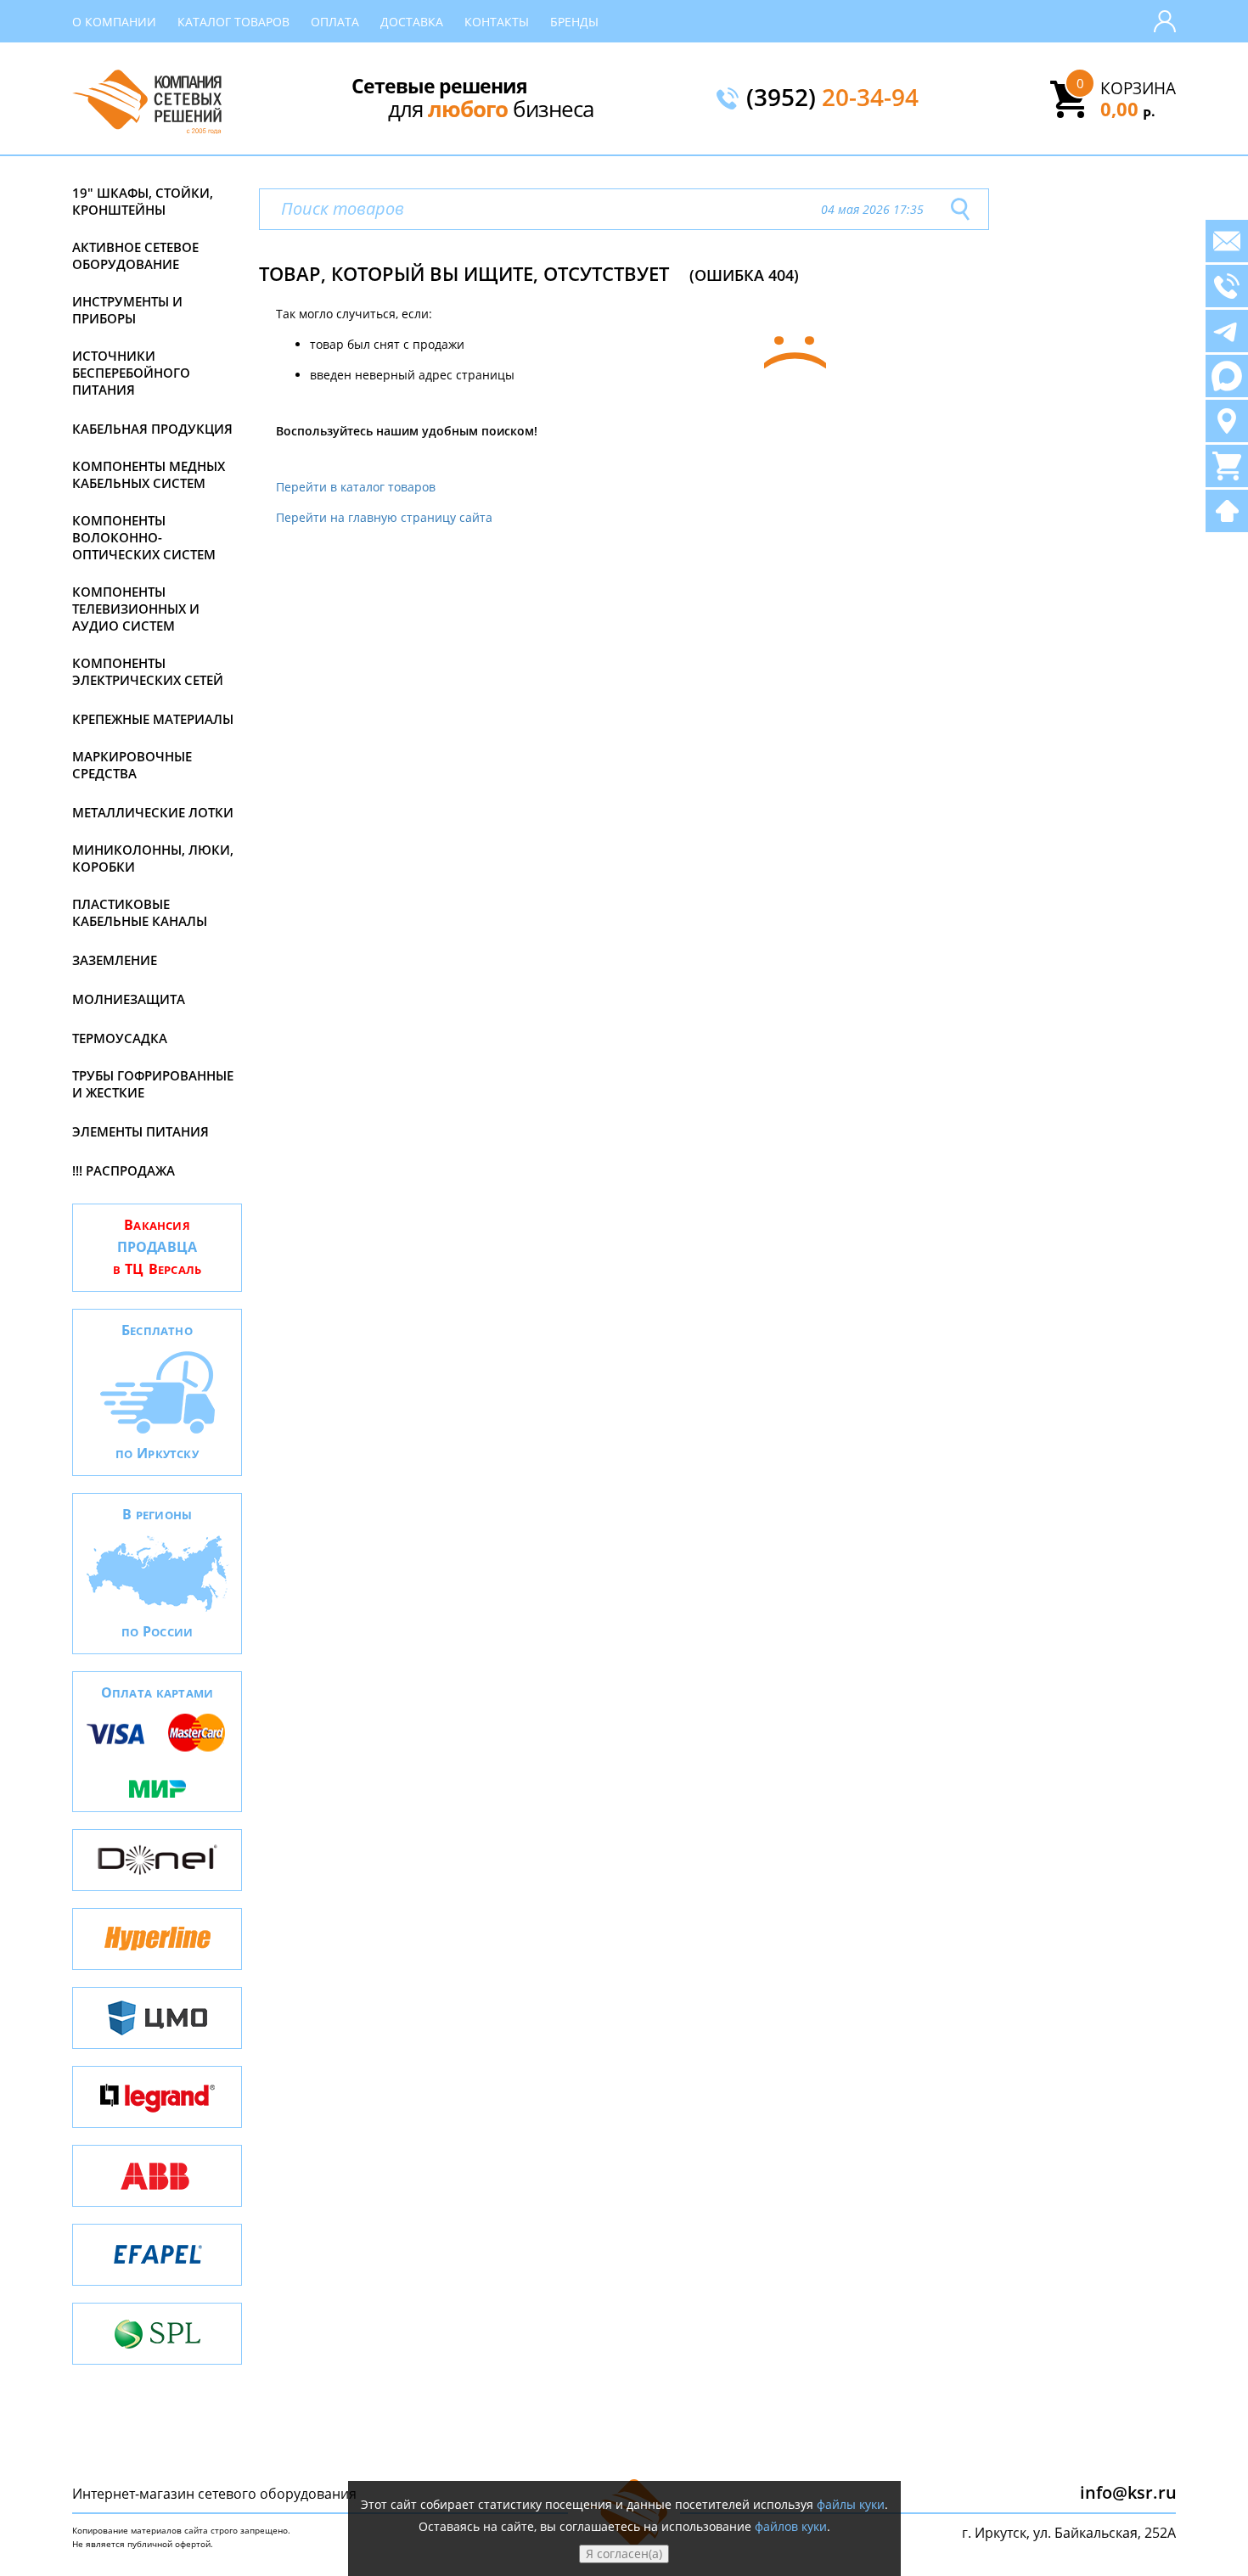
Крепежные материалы (153, 719)
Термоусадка (120, 1038)
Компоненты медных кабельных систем (149, 474)
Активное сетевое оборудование (135, 255)
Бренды (574, 22)
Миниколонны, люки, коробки (153, 858)
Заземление (115, 960)
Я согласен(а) (624, 2554)
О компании (114, 22)
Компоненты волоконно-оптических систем (144, 537)
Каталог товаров (233, 22)
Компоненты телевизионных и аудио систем (136, 609)
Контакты (497, 22)
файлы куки (851, 2504)
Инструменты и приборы (127, 310)
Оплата (335, 22)
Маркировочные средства (132, 765)
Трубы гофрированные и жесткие (153, 1084)
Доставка (412, 22)
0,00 (1128, 109)
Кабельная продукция (152, 429)
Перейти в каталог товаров (356, 487)
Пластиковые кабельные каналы (140, 912)
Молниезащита (129, 999)
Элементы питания (141, 1131)
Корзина (1138, 88)
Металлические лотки (153, 812)
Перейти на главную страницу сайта (384, 517)
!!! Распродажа (124, 1170)
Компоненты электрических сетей (148, 671)
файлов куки (791, 2526)
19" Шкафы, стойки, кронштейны (143, 201)
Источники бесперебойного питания (131, 373)
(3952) (832, 98)
